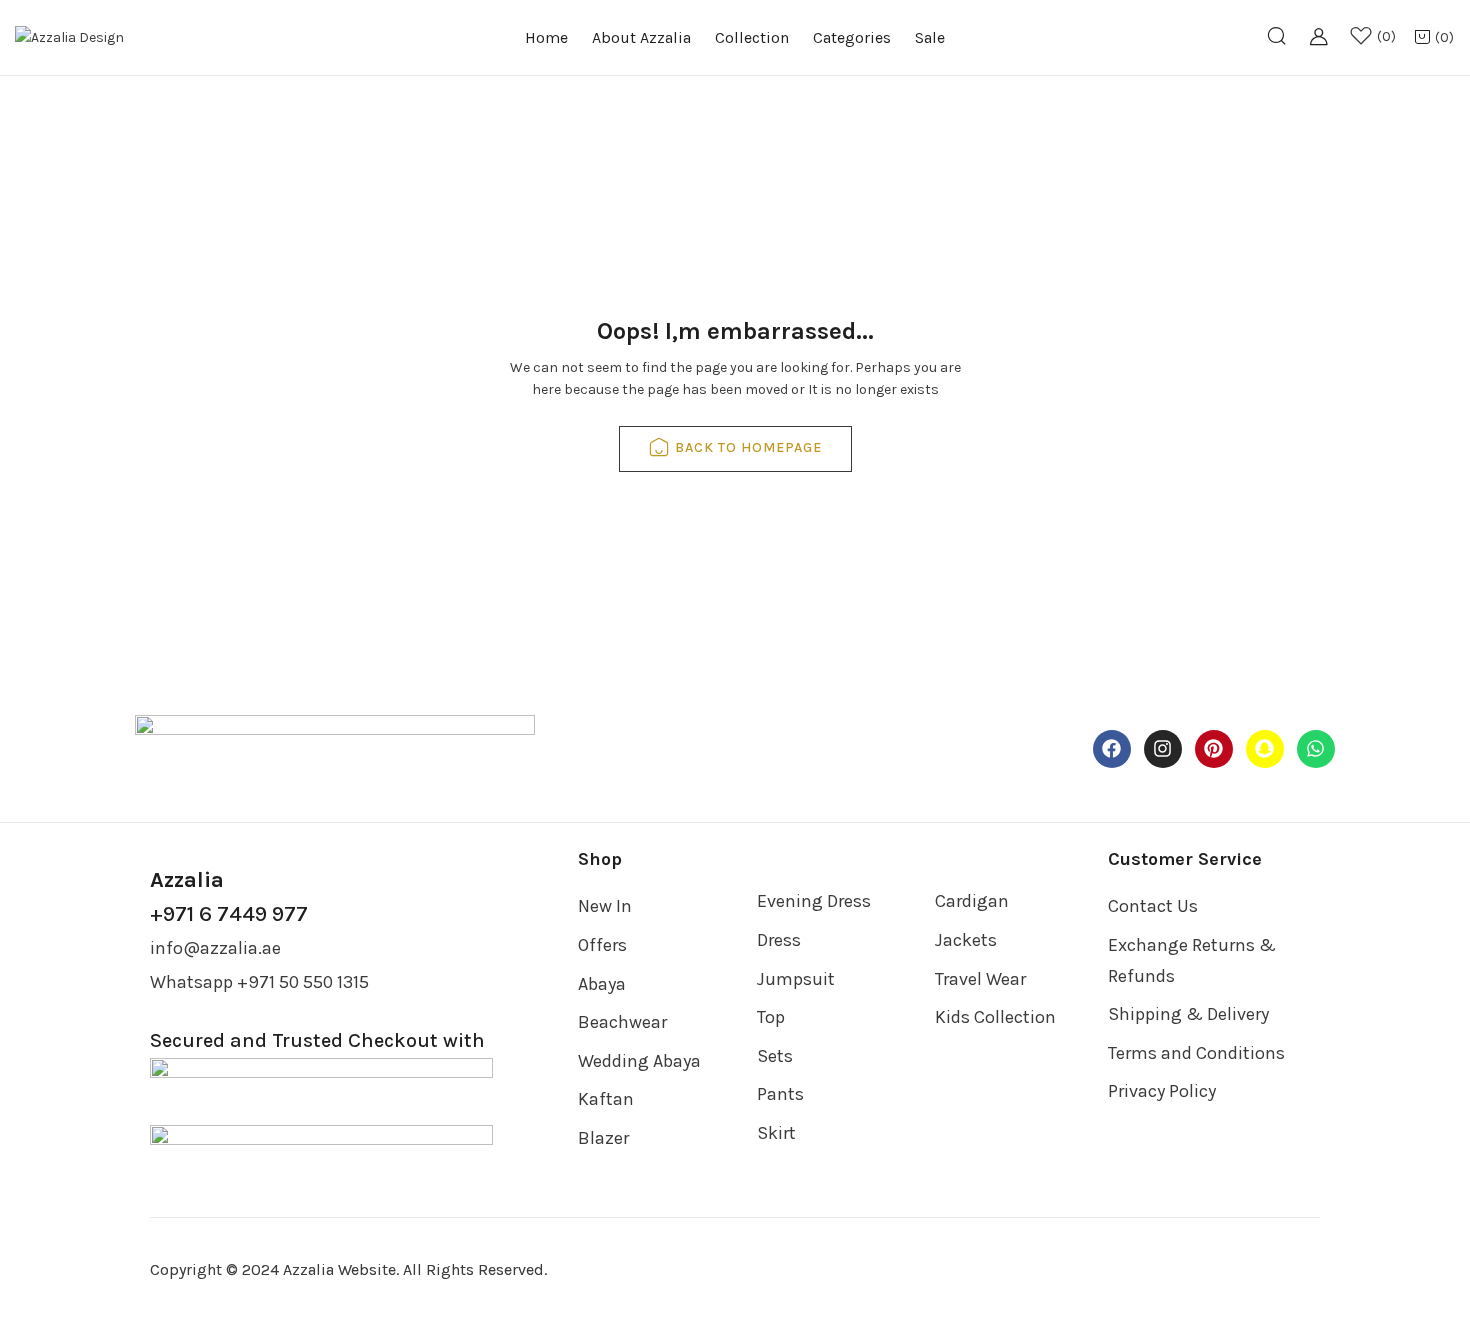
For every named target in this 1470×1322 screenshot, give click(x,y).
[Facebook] (1112, 749)
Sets (775, 1056)
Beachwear (622, 1022)
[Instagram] (1163, 749)
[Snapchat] (1265, 749)
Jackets (966, 940)
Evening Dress (814, 901)
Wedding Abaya (639, 1061)
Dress (779, 940)
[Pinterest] (1214, 749)
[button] (1434, 38)
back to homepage (748, 447)
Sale (930, 37)
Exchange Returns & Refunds (1192, 960)
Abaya (602, 984)
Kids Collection (995, 1017)
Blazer (603, 1138)
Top (771, 1017)
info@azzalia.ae (215, 948)
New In (605, 906)
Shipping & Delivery (1188, 1014)
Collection (752, 37)
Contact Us (1153, 906)
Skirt (776, 1133)
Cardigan (972, 901)
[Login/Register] (1325, 47)
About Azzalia (641, 37)
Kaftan (606, 1099)
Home (546, 37)
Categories (852, 37)
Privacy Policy (1162, 1091)
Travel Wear (980, 979)
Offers (602, 945)
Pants (780, 1094)
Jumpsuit (796, 979)
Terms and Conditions (1196, 1053)
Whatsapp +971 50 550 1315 (259, 982)
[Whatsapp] (1316, 749)
